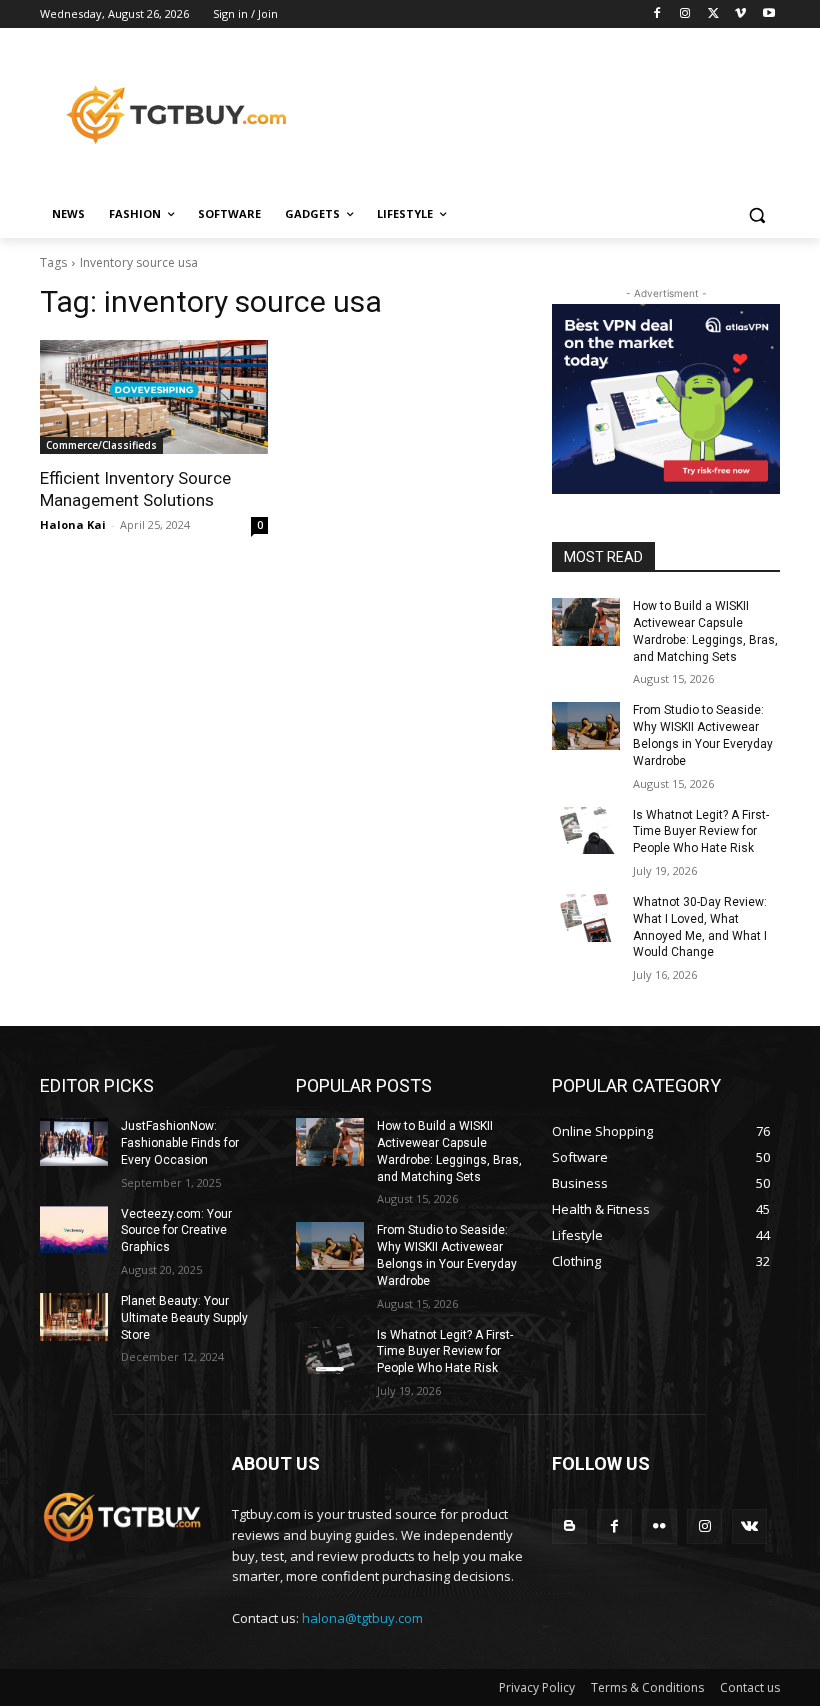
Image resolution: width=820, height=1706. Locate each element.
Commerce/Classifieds (101, 445)
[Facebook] (657, 14)
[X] (713, 14)
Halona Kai (73, 524)
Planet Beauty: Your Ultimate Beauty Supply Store (184, 1318)
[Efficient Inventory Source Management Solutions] (154, 397)
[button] (756, 214)
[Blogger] (569, 1526)
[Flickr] (659, 1526)
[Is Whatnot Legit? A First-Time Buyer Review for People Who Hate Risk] (586, 831)
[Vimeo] (740, 14)
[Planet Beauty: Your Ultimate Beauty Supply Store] (74, 1317)
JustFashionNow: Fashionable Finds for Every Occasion (180, 1143)
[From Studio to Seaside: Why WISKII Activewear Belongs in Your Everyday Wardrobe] (586, 726)
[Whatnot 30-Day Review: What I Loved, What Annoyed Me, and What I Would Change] (586, 918)
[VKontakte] (749, 1526)
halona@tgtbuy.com (362, 1618)
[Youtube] (768, 14)
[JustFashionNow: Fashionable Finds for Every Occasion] (74, 1142)
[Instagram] (685, 14)
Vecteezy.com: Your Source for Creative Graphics (176, 1231)
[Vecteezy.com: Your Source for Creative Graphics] (74, 1230)
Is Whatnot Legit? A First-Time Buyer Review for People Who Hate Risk (701, 832)
